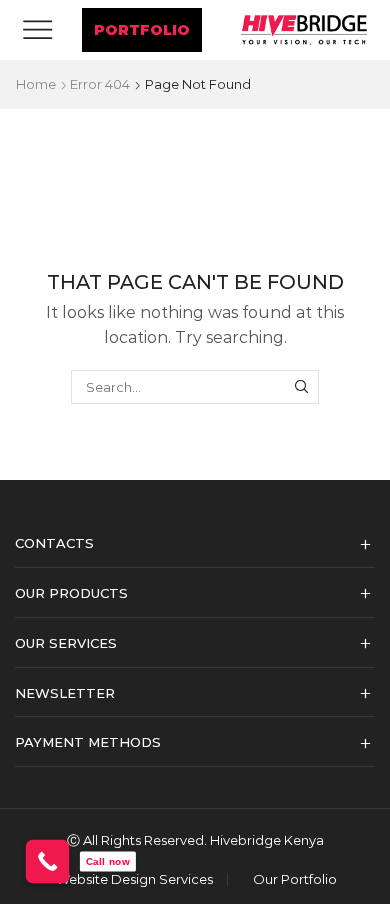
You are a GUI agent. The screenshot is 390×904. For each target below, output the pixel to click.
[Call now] (48, 862)
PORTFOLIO (142, 30)
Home (36, 84)
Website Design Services (134, 879)
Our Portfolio (295, 879)
